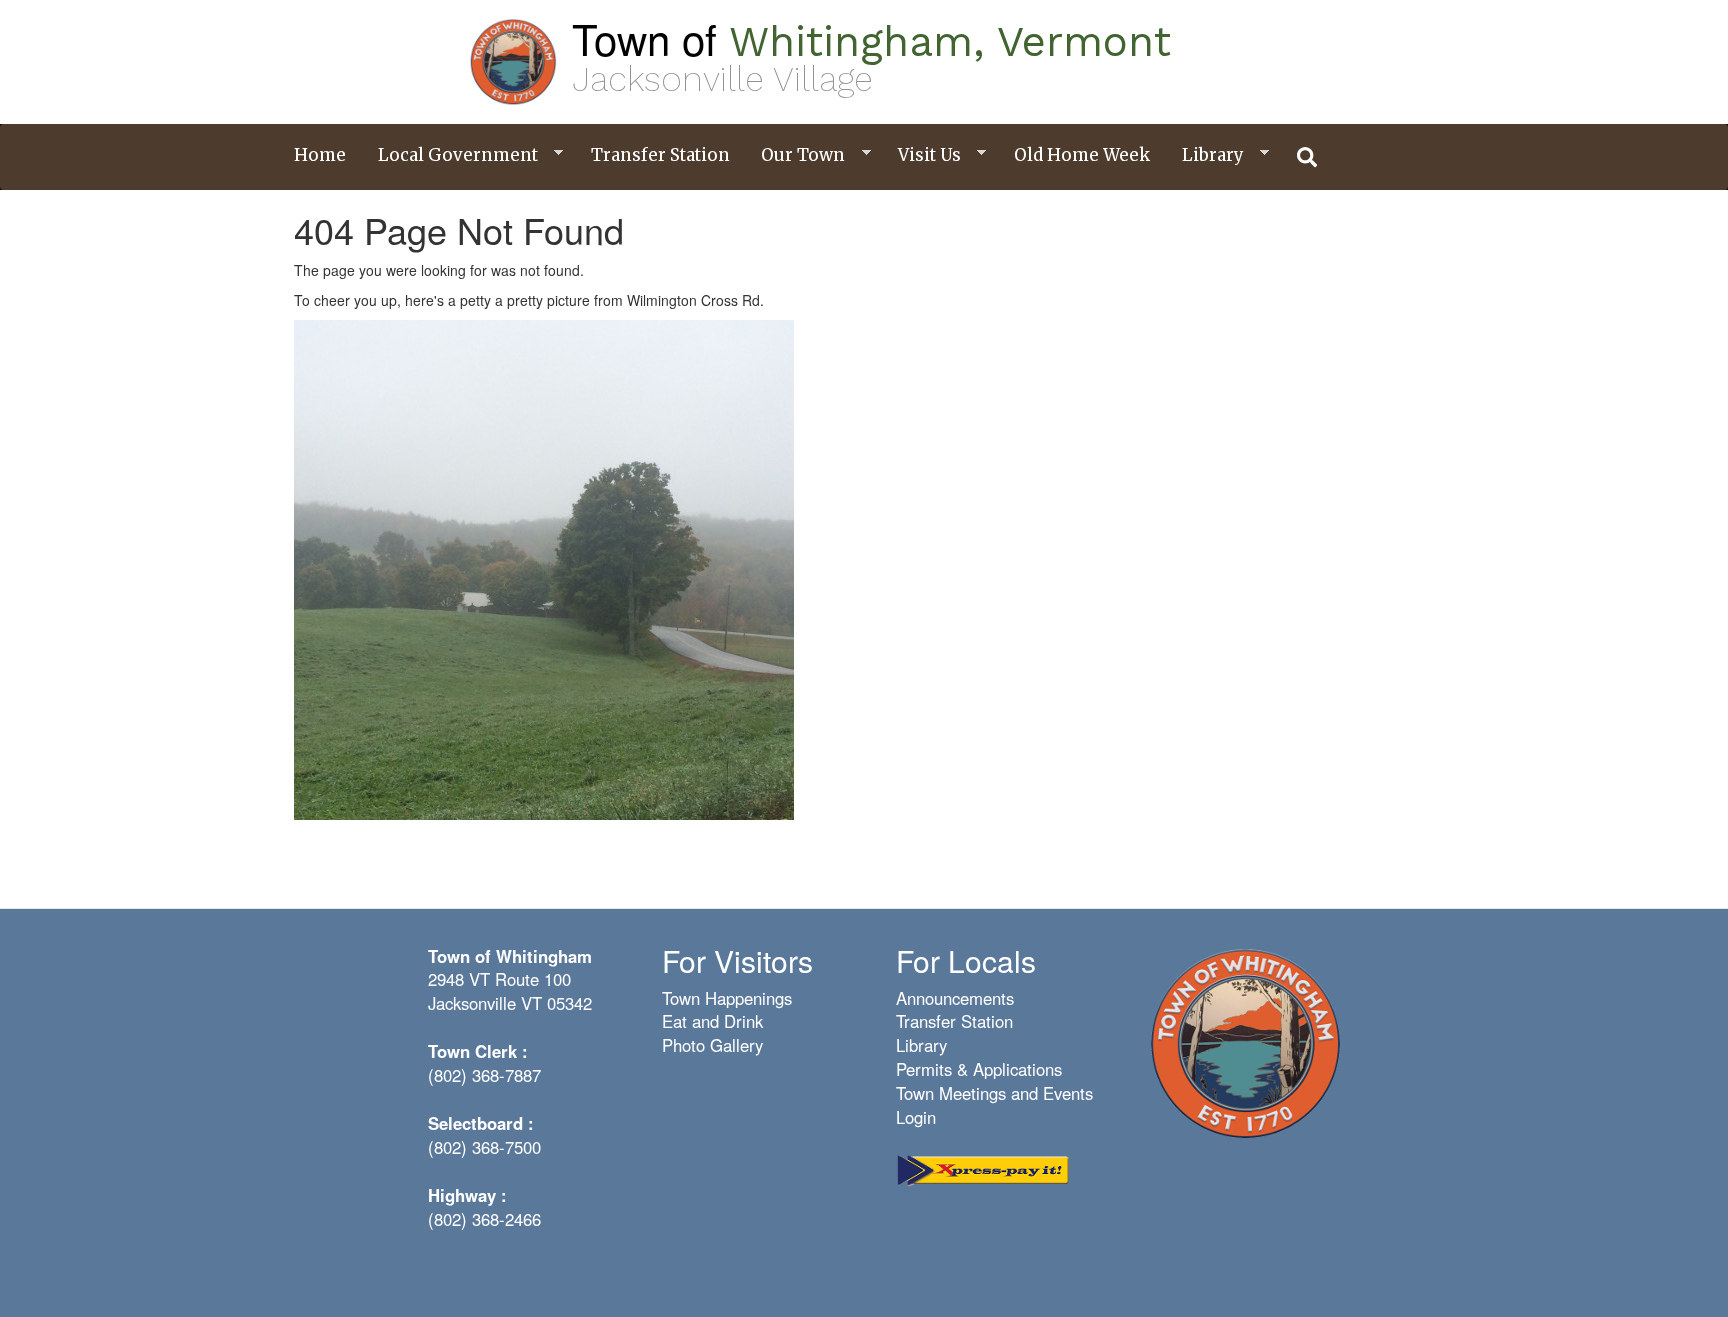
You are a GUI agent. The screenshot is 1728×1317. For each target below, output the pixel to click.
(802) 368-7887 (484, 1075)
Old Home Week (1082, 155)
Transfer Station (660, 155)
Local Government (450, 155)
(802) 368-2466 (484, 1219)
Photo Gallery (712, 1045)
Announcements (955, 998)
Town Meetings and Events (994, 1093)
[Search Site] (1308, 157)
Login (916, 1117)
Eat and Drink (712, 1021)
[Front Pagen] (1245, 1041)
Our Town (795, 155)
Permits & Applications (979, 1069)
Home (320, 155)
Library (1205, 155)
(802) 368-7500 (484, 1147)
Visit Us (922, 155)
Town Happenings (727, 998)
